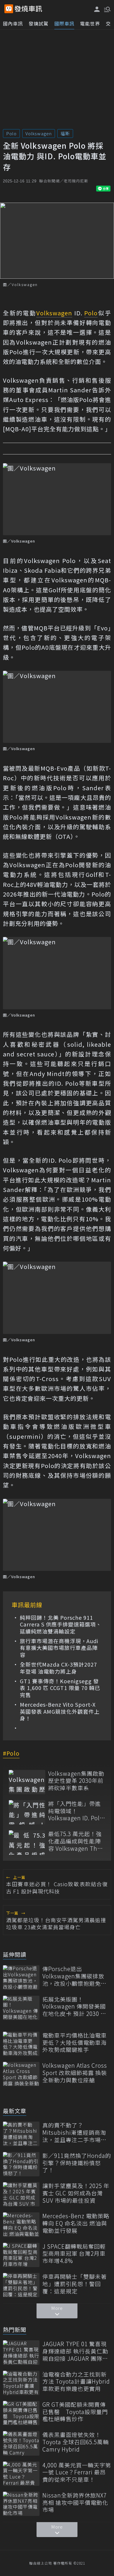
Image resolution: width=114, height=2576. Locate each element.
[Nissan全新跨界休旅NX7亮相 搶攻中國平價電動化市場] (21, 2504)
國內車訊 (13, 23)
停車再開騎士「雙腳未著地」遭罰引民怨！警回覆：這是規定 (75, 2284)
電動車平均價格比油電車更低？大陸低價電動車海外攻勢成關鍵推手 (75, 2043)
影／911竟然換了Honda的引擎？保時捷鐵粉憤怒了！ (77, 2163)
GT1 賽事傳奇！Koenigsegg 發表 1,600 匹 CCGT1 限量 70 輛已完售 (60, 1688)
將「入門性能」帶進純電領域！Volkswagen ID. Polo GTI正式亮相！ (76, 1811)
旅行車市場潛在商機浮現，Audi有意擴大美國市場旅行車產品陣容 (59, 1648)
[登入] (97, 9)
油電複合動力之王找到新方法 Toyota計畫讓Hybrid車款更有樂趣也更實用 (76, 2382)
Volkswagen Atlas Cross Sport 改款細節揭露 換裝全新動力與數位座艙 (75, 2073)
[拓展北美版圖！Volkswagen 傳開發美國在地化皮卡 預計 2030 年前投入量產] (21, 2008)
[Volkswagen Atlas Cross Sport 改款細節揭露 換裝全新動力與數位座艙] (21, 2074)
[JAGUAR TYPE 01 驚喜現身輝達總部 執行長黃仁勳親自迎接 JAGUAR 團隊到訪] (21, 2352)
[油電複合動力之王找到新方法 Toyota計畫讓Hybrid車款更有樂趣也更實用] (21, 2383)
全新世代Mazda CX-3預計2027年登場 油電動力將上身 (58, 1668)
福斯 (65, 133)
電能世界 (90, 23)
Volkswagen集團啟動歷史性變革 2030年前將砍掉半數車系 (76, 1781)
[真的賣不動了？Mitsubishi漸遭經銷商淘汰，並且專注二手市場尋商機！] (21, 2134)
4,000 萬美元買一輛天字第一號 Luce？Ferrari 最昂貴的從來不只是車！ (77, 2472)
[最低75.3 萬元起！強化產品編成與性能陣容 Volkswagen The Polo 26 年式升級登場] (27, 1842)
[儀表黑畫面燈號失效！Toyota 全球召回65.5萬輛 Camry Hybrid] (21, 2443)
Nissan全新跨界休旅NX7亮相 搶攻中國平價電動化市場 (75, 2503)
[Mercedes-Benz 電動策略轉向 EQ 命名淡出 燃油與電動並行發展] (21, 2225)
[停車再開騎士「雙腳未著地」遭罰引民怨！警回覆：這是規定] (21, 2285)
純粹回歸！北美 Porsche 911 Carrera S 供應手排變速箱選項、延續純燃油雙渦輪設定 (61, 1624)
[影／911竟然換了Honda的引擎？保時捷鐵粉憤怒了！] (21, 2164)
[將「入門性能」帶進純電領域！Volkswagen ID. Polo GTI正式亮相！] (27, 1812)
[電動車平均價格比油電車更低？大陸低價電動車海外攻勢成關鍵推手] (21, 2044)
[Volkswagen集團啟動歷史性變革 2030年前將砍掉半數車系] (27, 1782)
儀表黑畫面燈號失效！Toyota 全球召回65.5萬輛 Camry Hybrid (76, 2442)
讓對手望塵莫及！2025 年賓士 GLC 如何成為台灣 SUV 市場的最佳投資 (76, 2193)
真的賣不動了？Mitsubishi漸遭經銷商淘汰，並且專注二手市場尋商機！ (75, 2132)
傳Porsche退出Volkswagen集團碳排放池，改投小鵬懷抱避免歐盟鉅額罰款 (75, 1976)
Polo (11, 133)
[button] (107, 9)
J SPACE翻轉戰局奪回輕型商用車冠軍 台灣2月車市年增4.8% (74, 2254)
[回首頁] (28, 9)
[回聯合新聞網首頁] (9, 9)
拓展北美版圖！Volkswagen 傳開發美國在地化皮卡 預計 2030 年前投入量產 (74, 2007)
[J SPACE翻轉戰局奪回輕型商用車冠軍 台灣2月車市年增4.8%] (21, 2255)
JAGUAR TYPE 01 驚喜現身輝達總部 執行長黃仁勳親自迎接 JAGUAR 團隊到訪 (75, 2351)
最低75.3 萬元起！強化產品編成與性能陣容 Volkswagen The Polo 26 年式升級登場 (77, 1841)
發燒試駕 (39, 23)
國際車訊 (64, 23)
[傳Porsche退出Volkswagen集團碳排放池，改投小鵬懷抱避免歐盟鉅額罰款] (21, 1977)
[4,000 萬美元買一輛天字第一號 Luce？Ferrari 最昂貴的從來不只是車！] (21, 2474)
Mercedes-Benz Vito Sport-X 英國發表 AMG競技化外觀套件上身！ (60, 1711)
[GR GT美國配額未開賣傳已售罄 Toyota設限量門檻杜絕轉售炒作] (21, 2413)
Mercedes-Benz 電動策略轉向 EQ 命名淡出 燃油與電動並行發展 (76, 2223)
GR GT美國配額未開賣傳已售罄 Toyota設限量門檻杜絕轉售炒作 (75, 2412)
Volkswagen (39, 133)
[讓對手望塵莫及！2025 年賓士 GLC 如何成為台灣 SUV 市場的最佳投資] (21, 2194)
